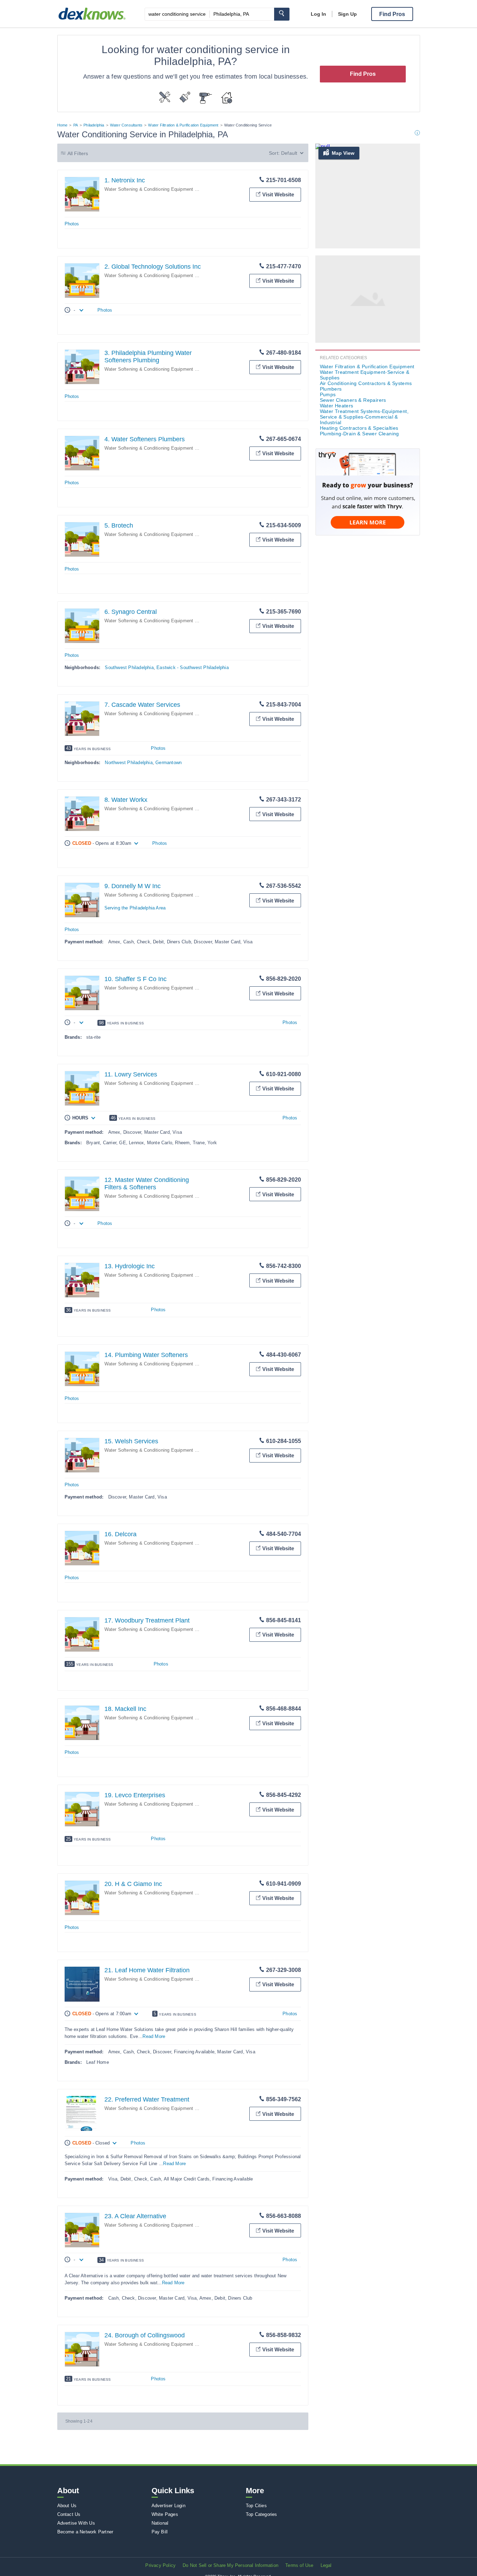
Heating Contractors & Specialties (359, 428)
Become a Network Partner (85, 2532)
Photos (72, 224)
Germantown (168, 763)
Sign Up (347, 14)
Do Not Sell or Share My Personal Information (230, 2565)
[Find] (282, 14)
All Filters (78, 153)
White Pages (165, 2514)
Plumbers (331, 389)
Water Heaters (337, 406)
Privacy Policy (160, 2565)
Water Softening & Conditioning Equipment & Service (160, 189)
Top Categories (262, 2514)
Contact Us (69, 2514)
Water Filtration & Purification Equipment (183, 125)
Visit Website (278, 194)
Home (63, 125)
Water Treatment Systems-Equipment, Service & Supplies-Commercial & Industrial (364, 417)
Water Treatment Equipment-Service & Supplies (365, 375)
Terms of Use (299, 2565)
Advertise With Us (76, 2523)
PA (76, 125)
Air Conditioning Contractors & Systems (366, 383)
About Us (67, 2506)
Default (289, 153)
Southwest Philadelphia (129, 667)
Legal (326, 2565)
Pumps (328, 394)
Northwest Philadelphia (129, 763)
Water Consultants (126, 125)
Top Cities (256, 2506)
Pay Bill (160, 2532)
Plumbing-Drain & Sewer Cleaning (359, 434)
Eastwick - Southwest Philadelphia (193, 667)
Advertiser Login (168, 2506)
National (160, 2523)
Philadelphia (94, 125)
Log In (318, 14)
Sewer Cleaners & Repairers (353, 400)
